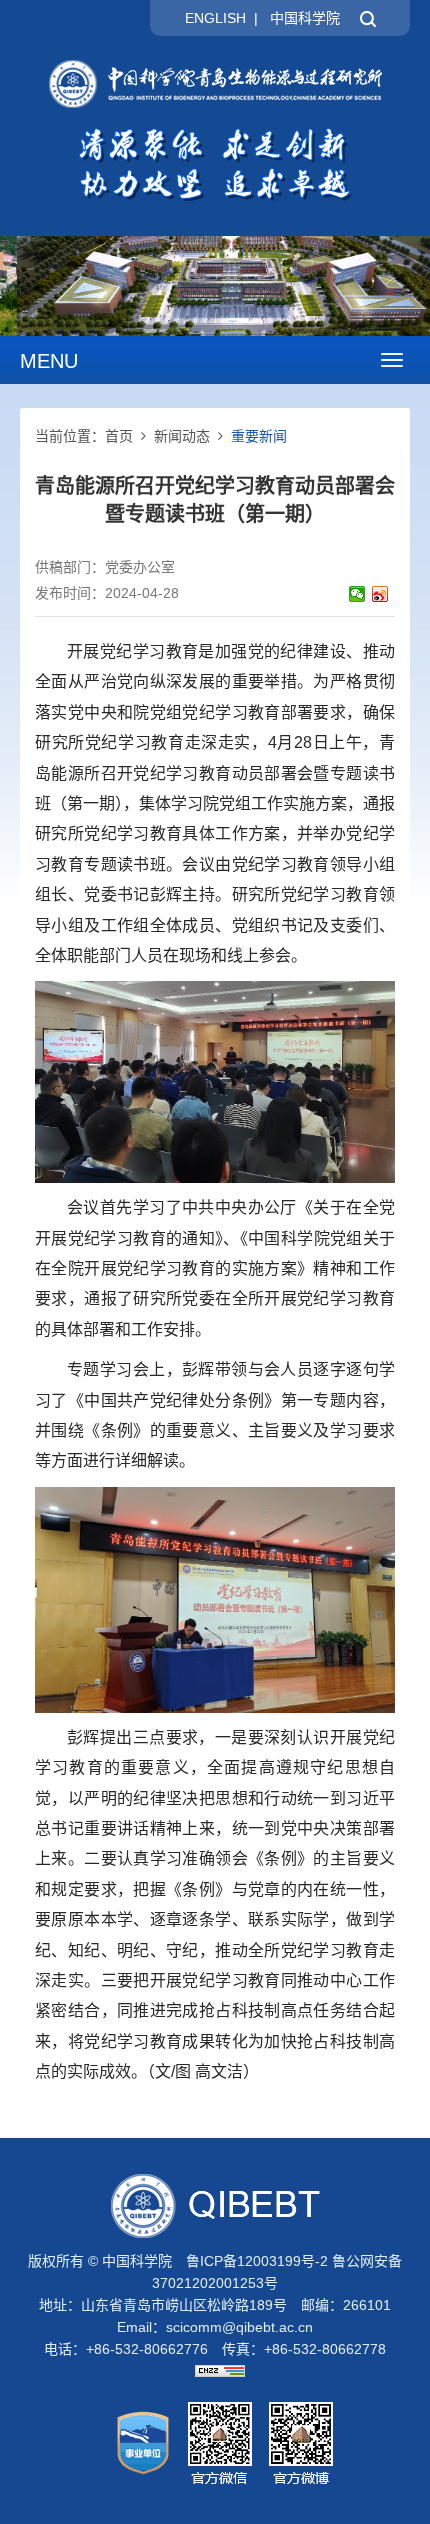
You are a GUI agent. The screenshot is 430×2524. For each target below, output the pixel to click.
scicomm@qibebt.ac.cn (239, 2327)
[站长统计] (215, 2371)
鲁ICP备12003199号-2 (257, 2261)
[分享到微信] (357, 594)
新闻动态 (182, 436)
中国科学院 (305, 18)
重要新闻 (259, 436)
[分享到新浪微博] (380, 594)
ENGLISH (215, 18)
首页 (119, 436)
